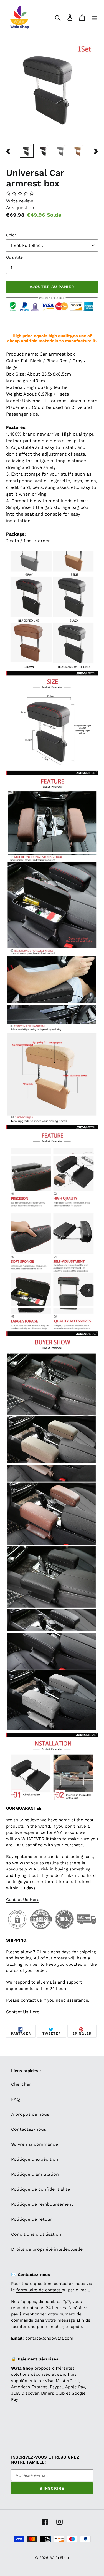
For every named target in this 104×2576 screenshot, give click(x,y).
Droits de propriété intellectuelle (47, 2249)
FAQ (16, 2099)
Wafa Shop (59, 2558)
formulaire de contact (39, 2290)
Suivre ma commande (35, 2144)
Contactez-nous (29, 2129)
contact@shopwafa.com (49, 2338)
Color (11, 235)
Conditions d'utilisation (36, 2234)
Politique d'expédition (35, 2159)
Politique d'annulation (35, 2174)
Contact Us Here (23, 1900)
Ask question (20, 208)
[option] (27, 151)
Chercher (21, 2084)
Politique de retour (32, 2219)
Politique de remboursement (42, 2204)
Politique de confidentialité (40, 2189)
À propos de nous (30, 2114)
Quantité (14, 257)
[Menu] (94, 17)
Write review (20, 201)
